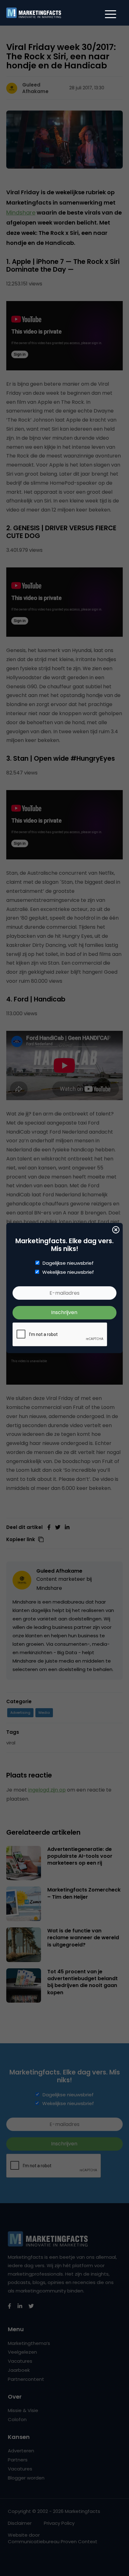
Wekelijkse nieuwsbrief (68, 1272)
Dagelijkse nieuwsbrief (68, 1263)
